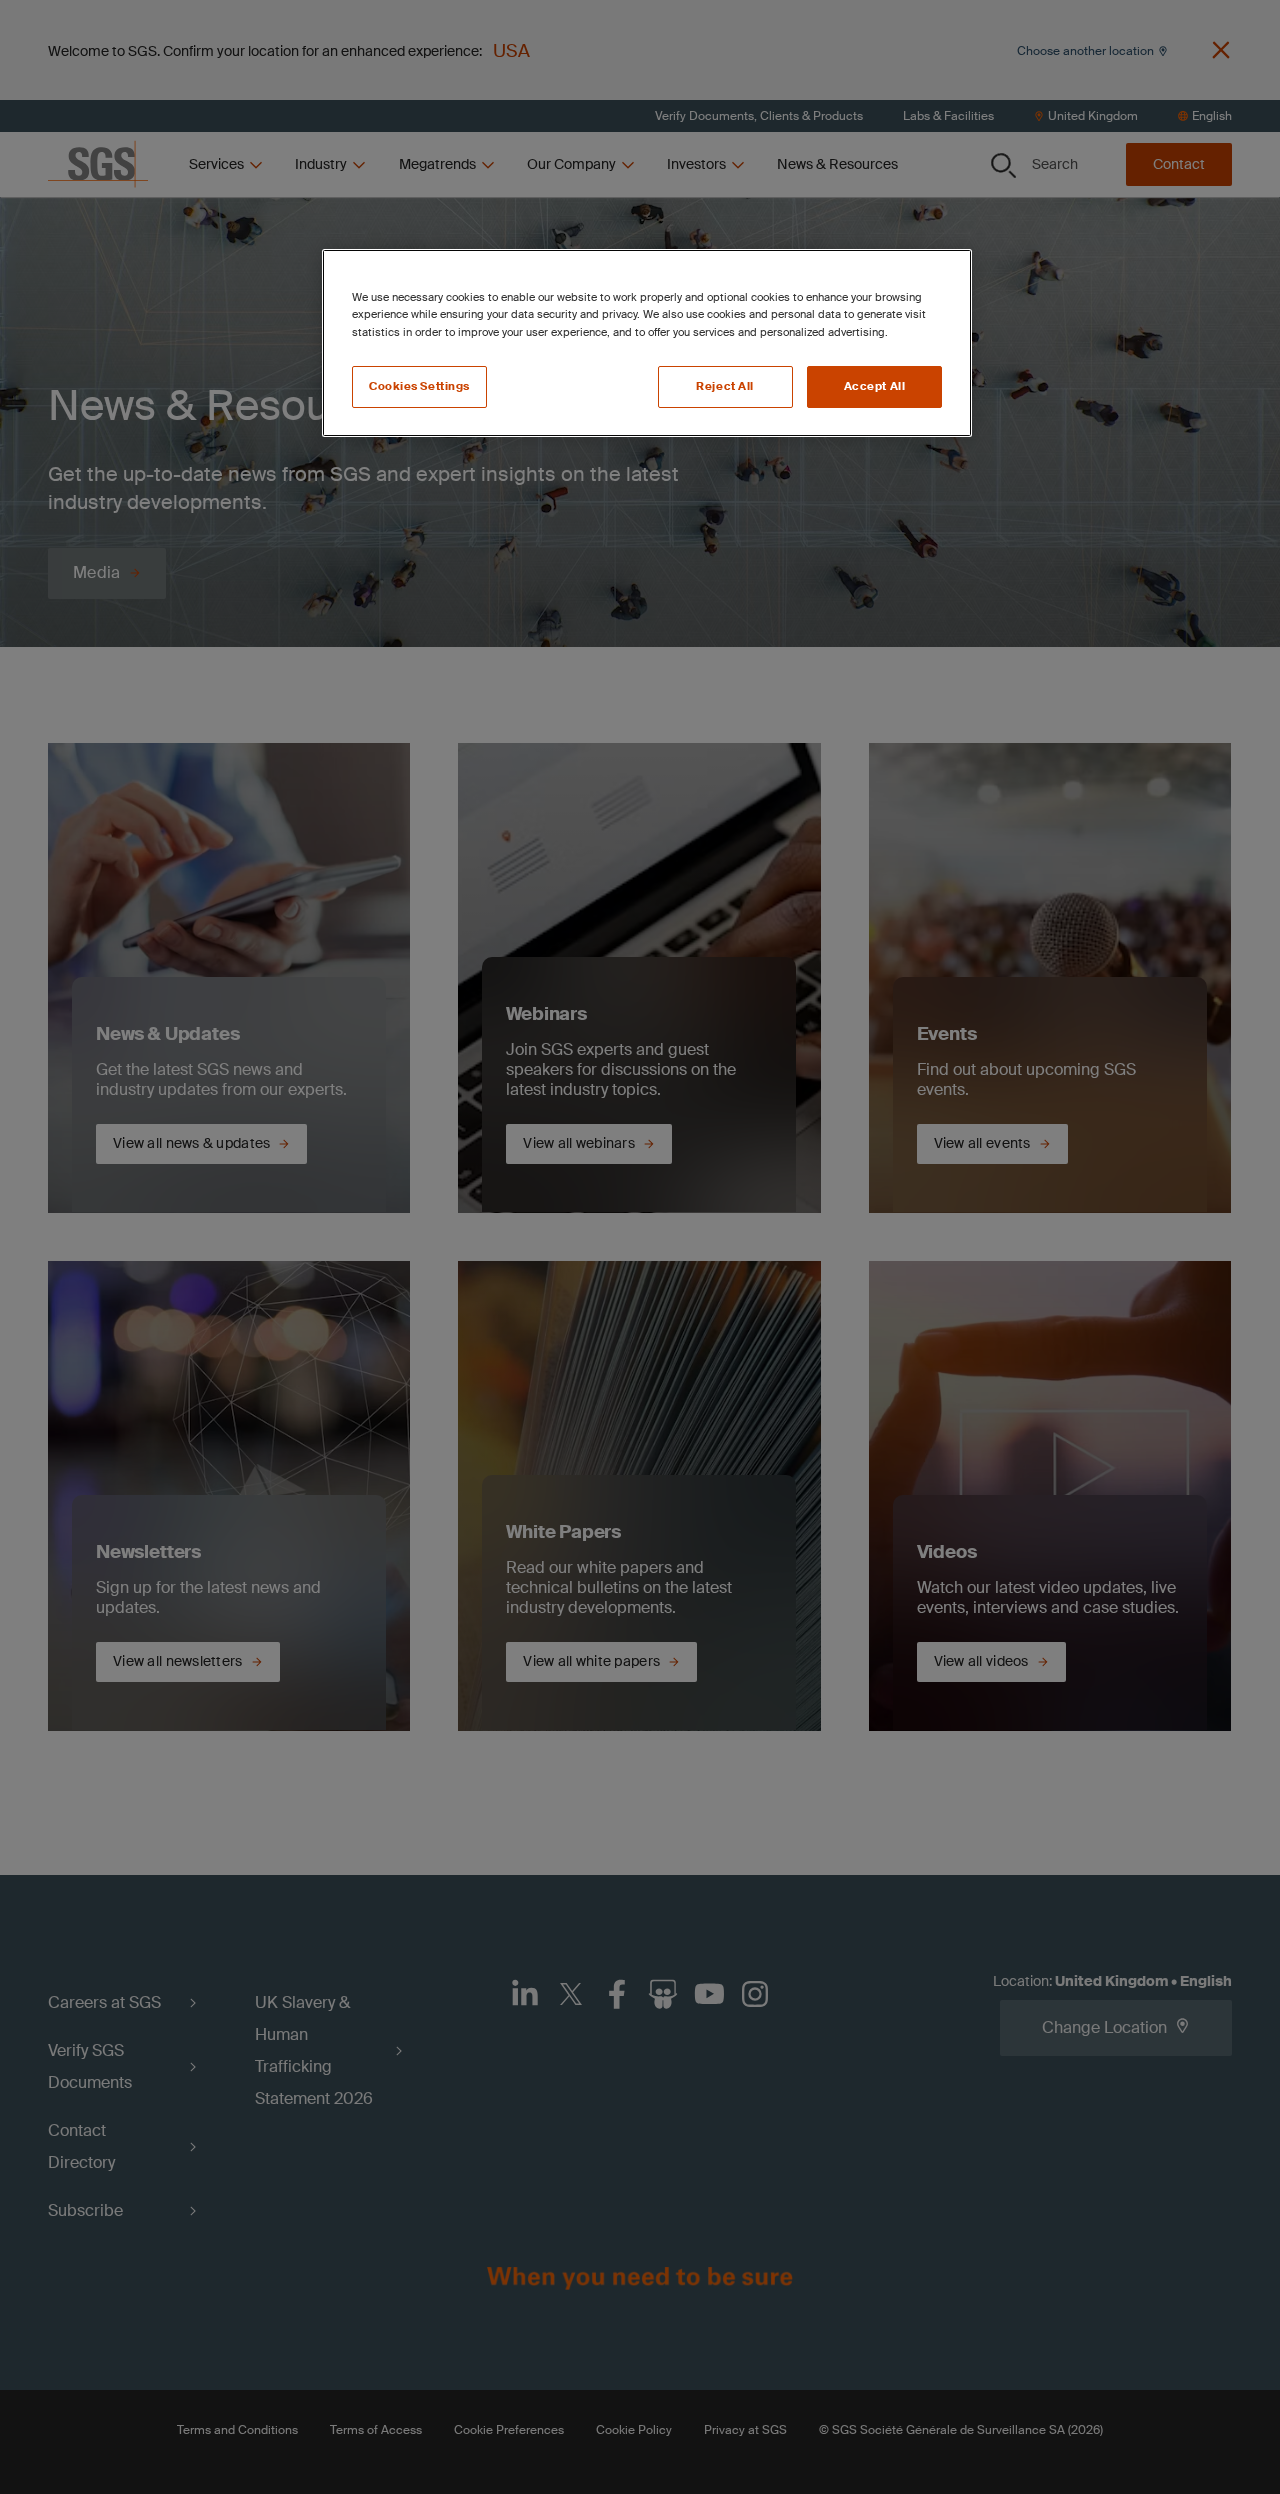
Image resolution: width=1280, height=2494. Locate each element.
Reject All (725, 386)
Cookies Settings (419, 386)
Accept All (875, 386)
